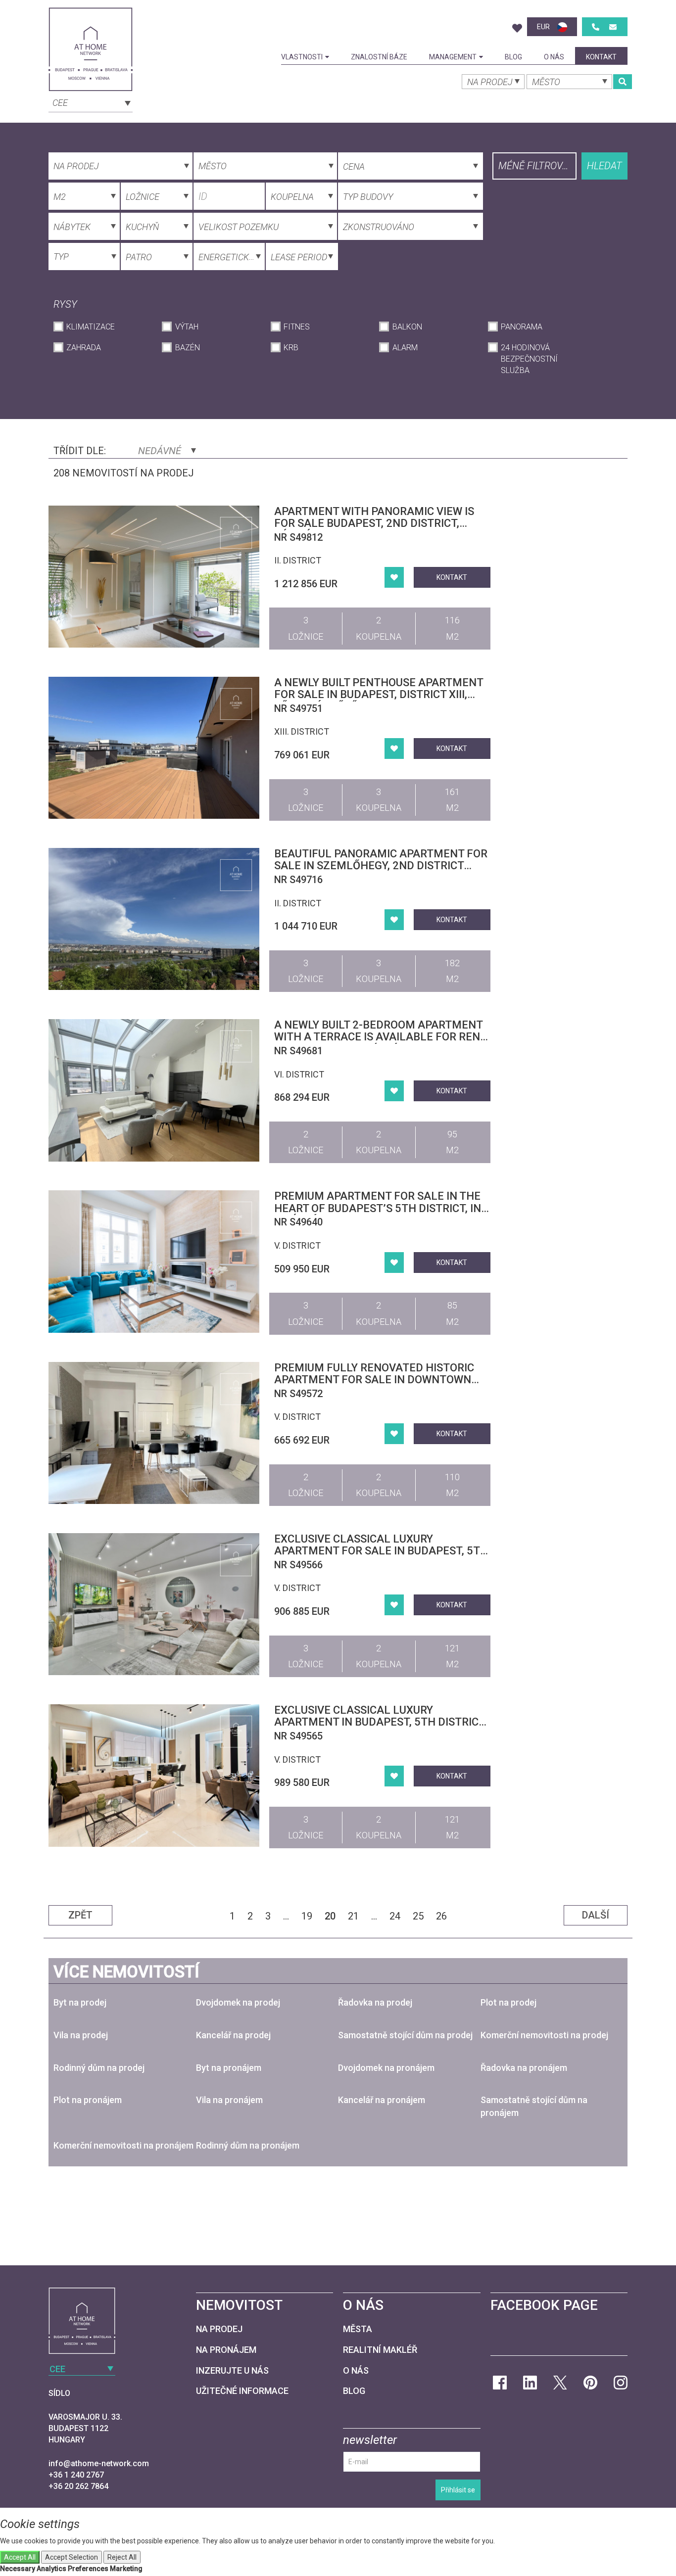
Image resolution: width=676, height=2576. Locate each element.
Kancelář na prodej (233, 2035)
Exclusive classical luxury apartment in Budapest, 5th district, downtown (381, 1722)
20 (330, 1916)
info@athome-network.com (99, 2463)
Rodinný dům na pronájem (248, 2145)
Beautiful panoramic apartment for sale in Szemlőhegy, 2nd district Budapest (381, 866)
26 (441, 1916)
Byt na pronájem (229, 2068)
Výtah (187, 327)
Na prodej (219, 2329)
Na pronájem (226, 2350)
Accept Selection (72, 2557)
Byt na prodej (80, 2002)
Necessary (18, 2569)
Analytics (51, 2569)
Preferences (88, 2569)
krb (291, 348)
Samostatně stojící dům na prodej (405, 2035)
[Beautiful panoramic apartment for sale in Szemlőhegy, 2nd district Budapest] (154, 919)
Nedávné (161, 451)
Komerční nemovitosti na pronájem (123, 2145)
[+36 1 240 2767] (596, 27)
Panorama (522, 327)
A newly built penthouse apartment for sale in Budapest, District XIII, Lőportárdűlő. (379, 694)
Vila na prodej (81, 2035)
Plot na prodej (508, 2002)
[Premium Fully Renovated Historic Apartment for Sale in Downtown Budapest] (154, 1433)
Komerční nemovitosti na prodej (544, 2035)
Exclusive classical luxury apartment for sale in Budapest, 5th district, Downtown (381, 1551)
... (286, 1916)
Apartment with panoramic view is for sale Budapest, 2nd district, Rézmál (374, 523)
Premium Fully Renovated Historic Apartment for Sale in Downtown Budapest (374, 1380)
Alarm (405, 348)
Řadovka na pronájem (524, 2068)
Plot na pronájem (88, 2100)
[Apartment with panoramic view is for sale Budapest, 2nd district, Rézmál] (154, 577)
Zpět (80, 1915)
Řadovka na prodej (375, 2002)
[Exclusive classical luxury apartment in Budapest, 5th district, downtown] (154, 1775)
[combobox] (91, 102)
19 (307, 1916)
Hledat (604, 166)
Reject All (122, 2557)
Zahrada (84, 348)
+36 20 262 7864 (78, 2486)
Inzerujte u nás (232, 2370)
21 (353, 1916)
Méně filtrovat (536, 166)
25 (418, 1916)
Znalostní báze (379, 57)
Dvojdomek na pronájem (386, 2068)
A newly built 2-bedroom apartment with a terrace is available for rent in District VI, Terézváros (380, 1037)
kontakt (601, 57)
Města (358, 2329)
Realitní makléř (380, 2350)
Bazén (187, 348)
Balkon (407, 327)
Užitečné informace (242, 2391)
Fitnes (297, 327)
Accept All (20, 2557)
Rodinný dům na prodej (99, 2068)
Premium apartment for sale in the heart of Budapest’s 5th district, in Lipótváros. (378, 1208)
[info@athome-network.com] (613, 27)
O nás (554, 57)
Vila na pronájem (229, 2100)
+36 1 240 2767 (76, 2475)
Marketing (126, 2569)
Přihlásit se (458, 2490)
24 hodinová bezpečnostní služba (529, 359)
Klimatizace (91, 327)
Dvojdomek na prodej (238, 2002)
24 (395, 1916)
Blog (513, 57)
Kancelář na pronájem (382, 2100)
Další (596, 1915)
